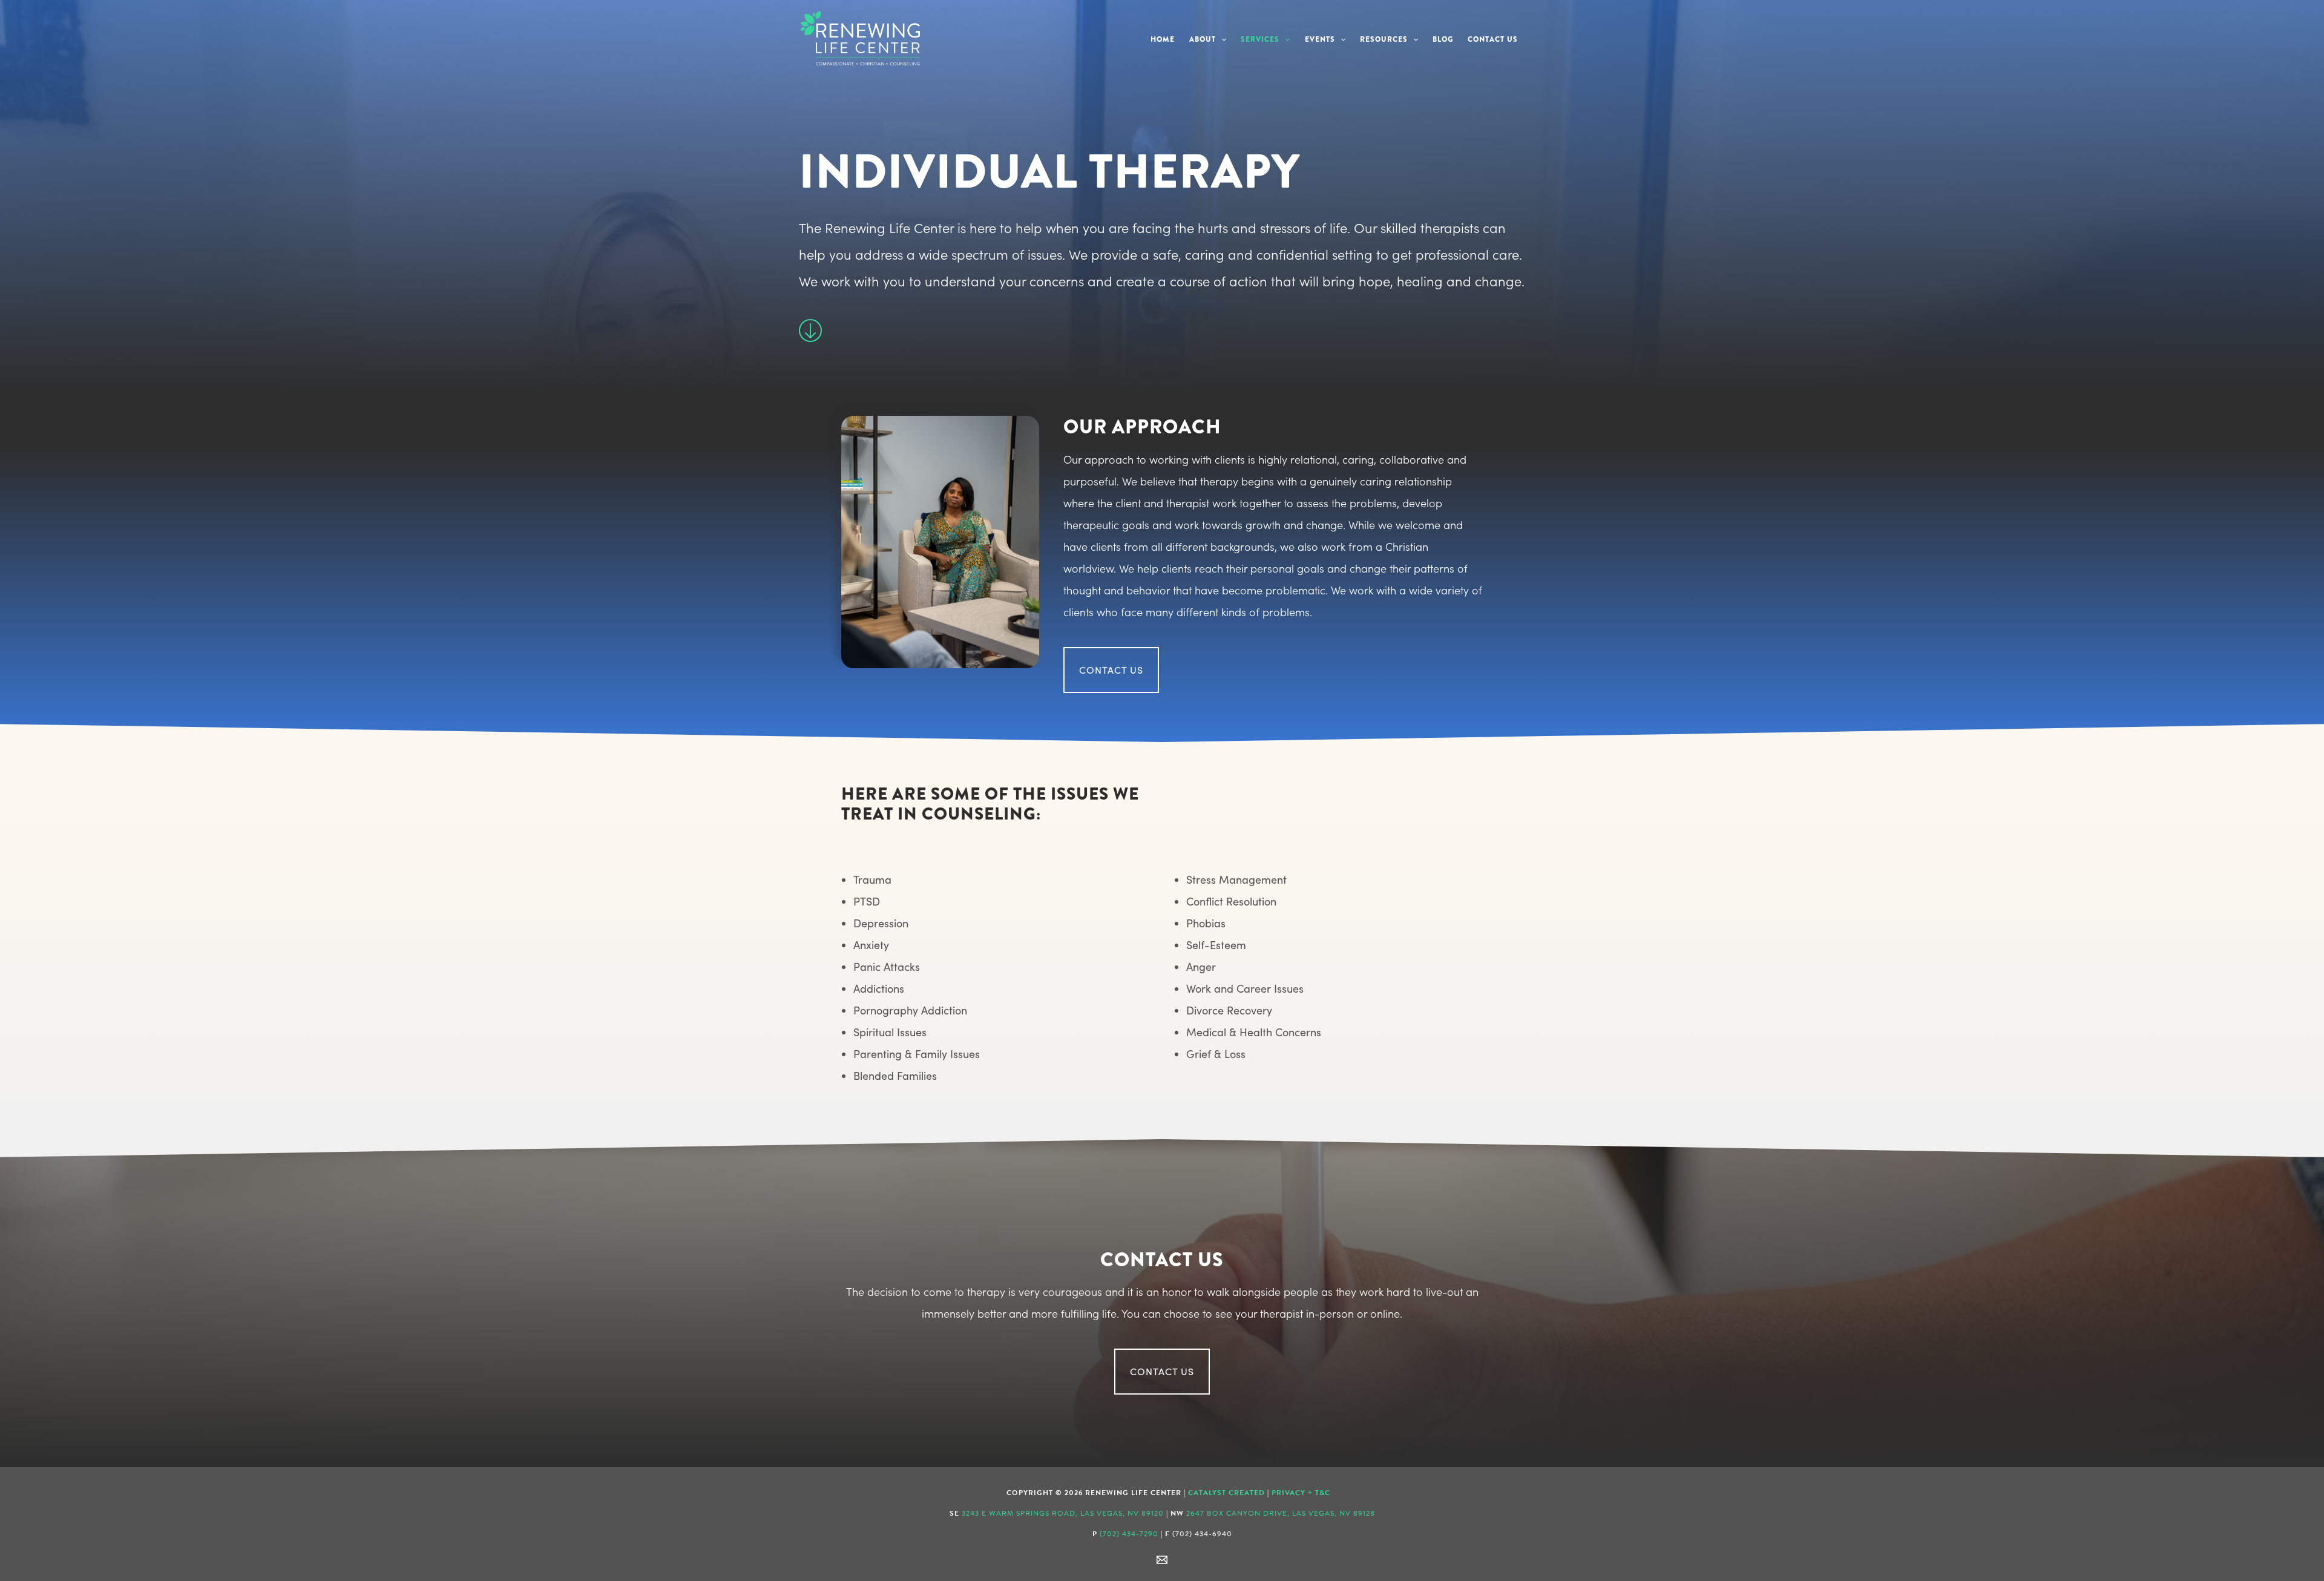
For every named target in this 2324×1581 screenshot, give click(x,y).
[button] (1221, 40)
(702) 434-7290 (1129, 1534)
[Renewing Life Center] (859, 36)
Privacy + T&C (1301, 1493)
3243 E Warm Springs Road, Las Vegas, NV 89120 (1063, 1513)
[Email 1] (1162, 1560)
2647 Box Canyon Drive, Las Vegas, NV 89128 (1281, 1513)
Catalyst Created (1226, 1493)
